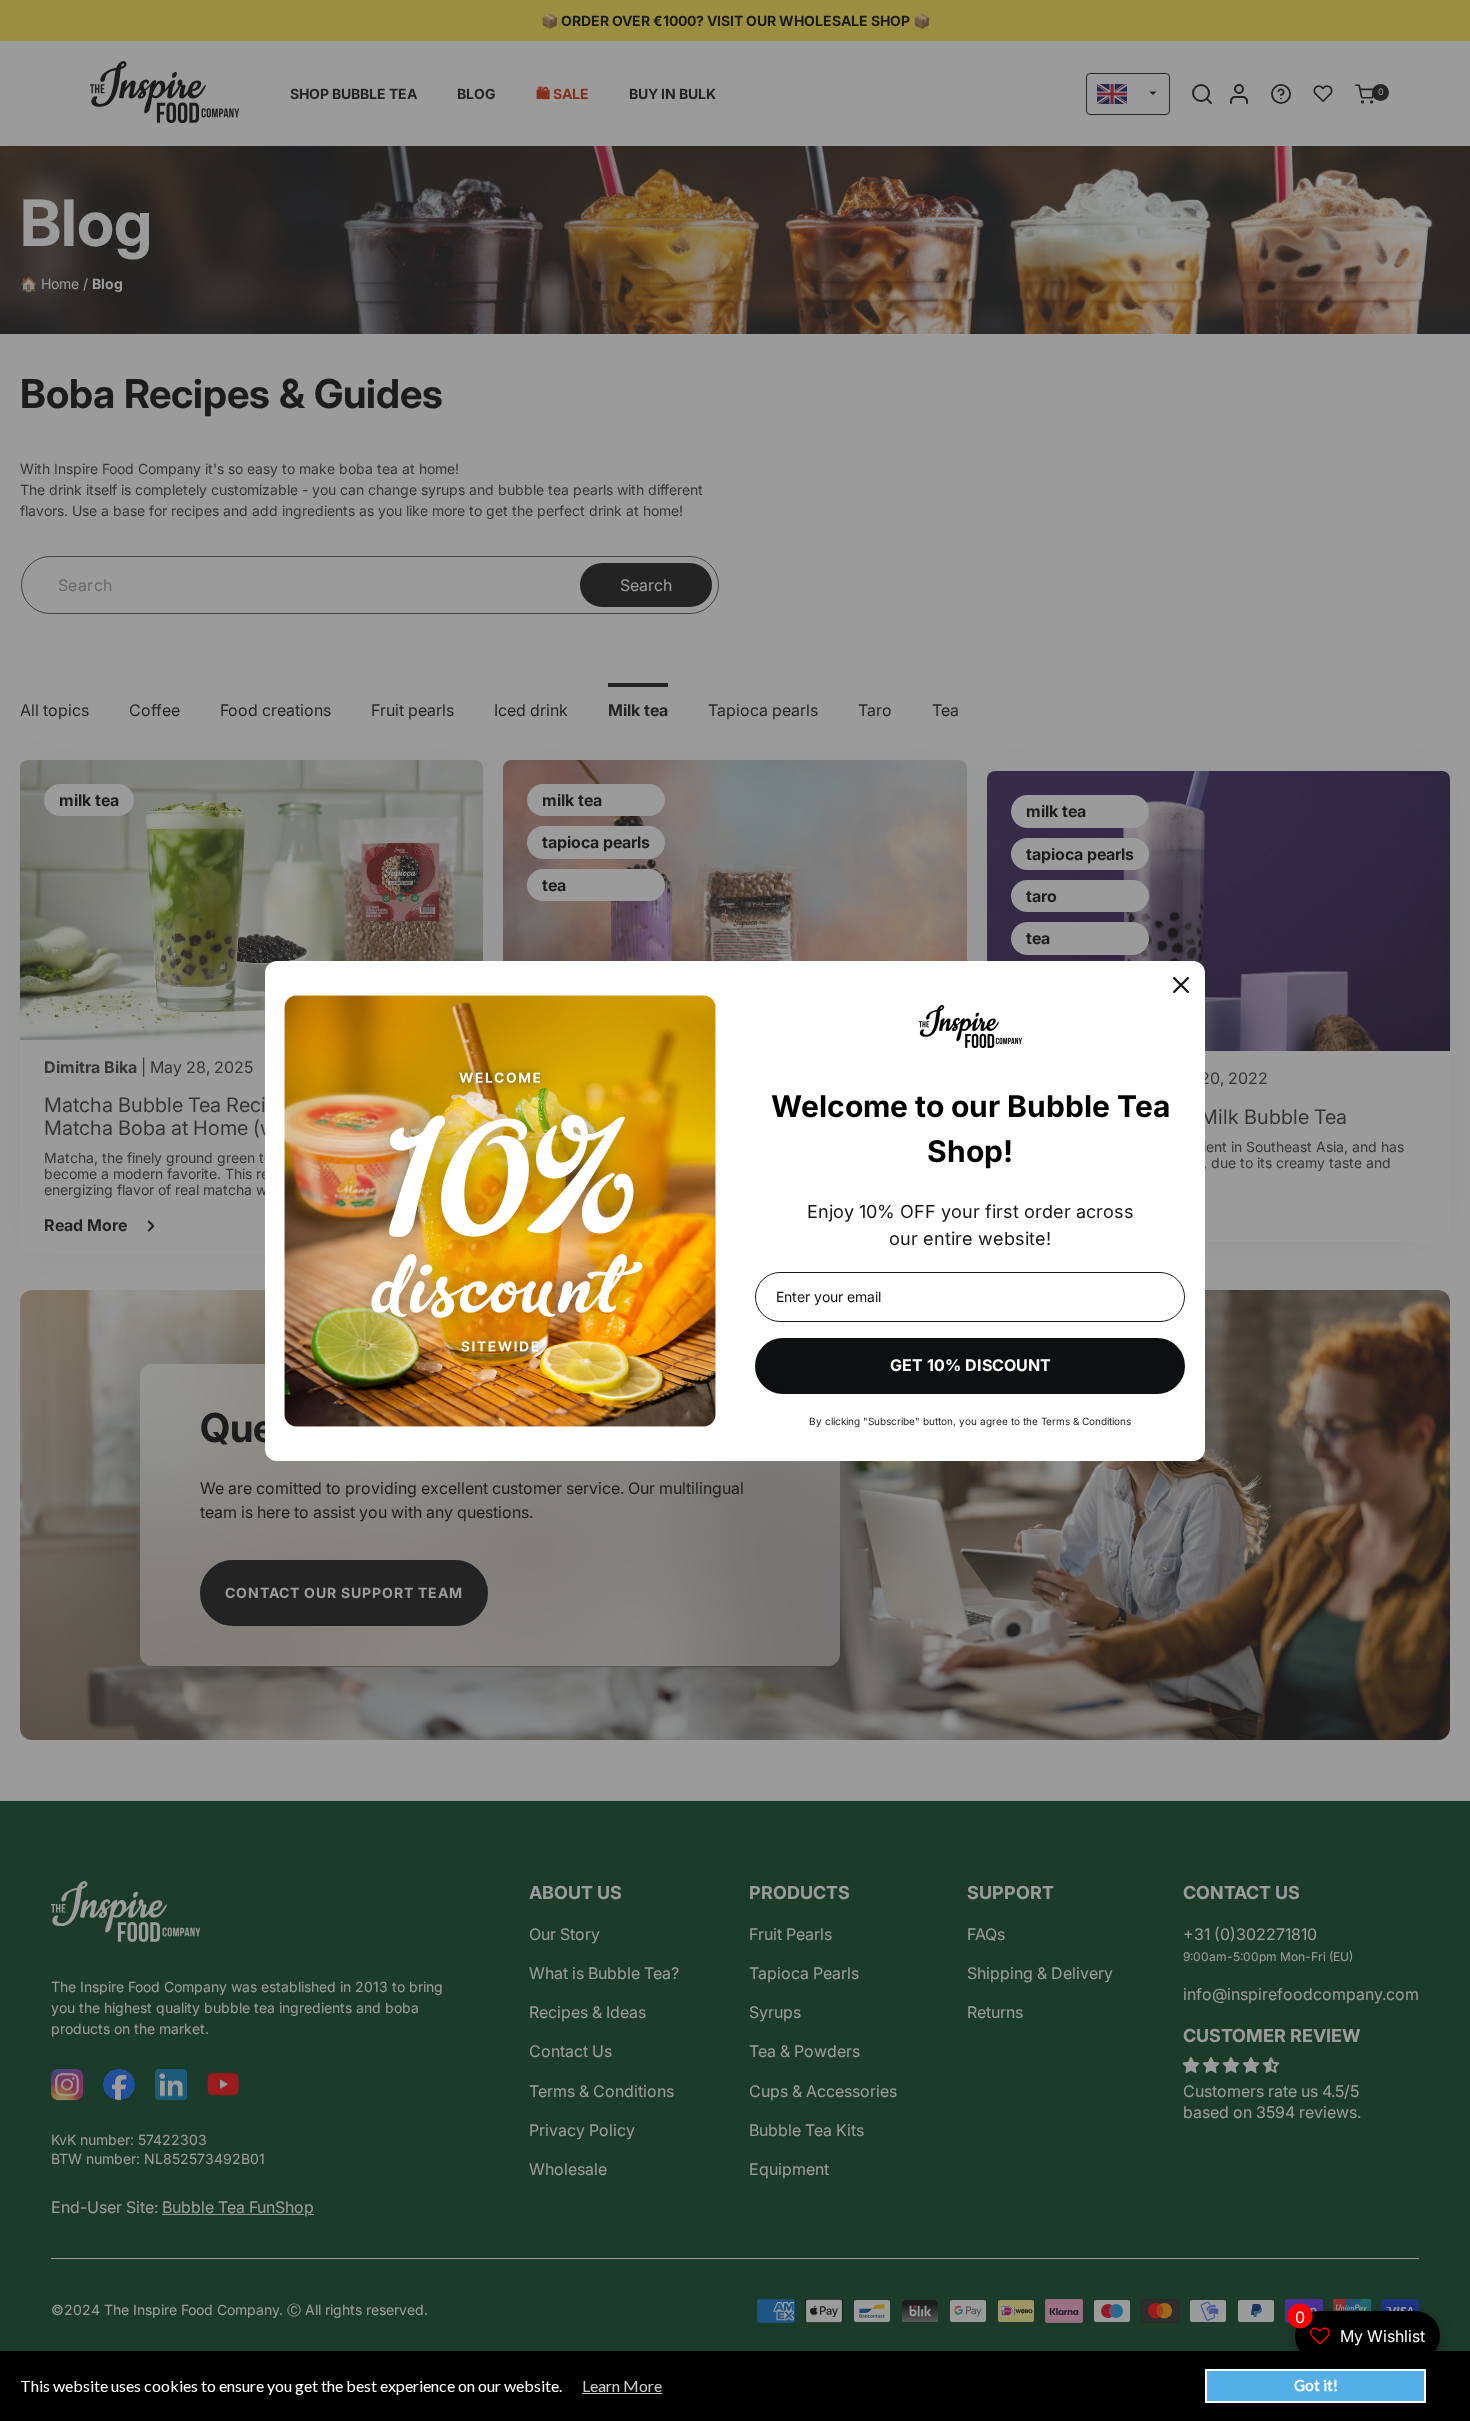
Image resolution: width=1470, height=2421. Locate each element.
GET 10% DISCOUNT (970, 1365)
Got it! (1316, 2385)
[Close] (1181, 985)
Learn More (622, 2386)
